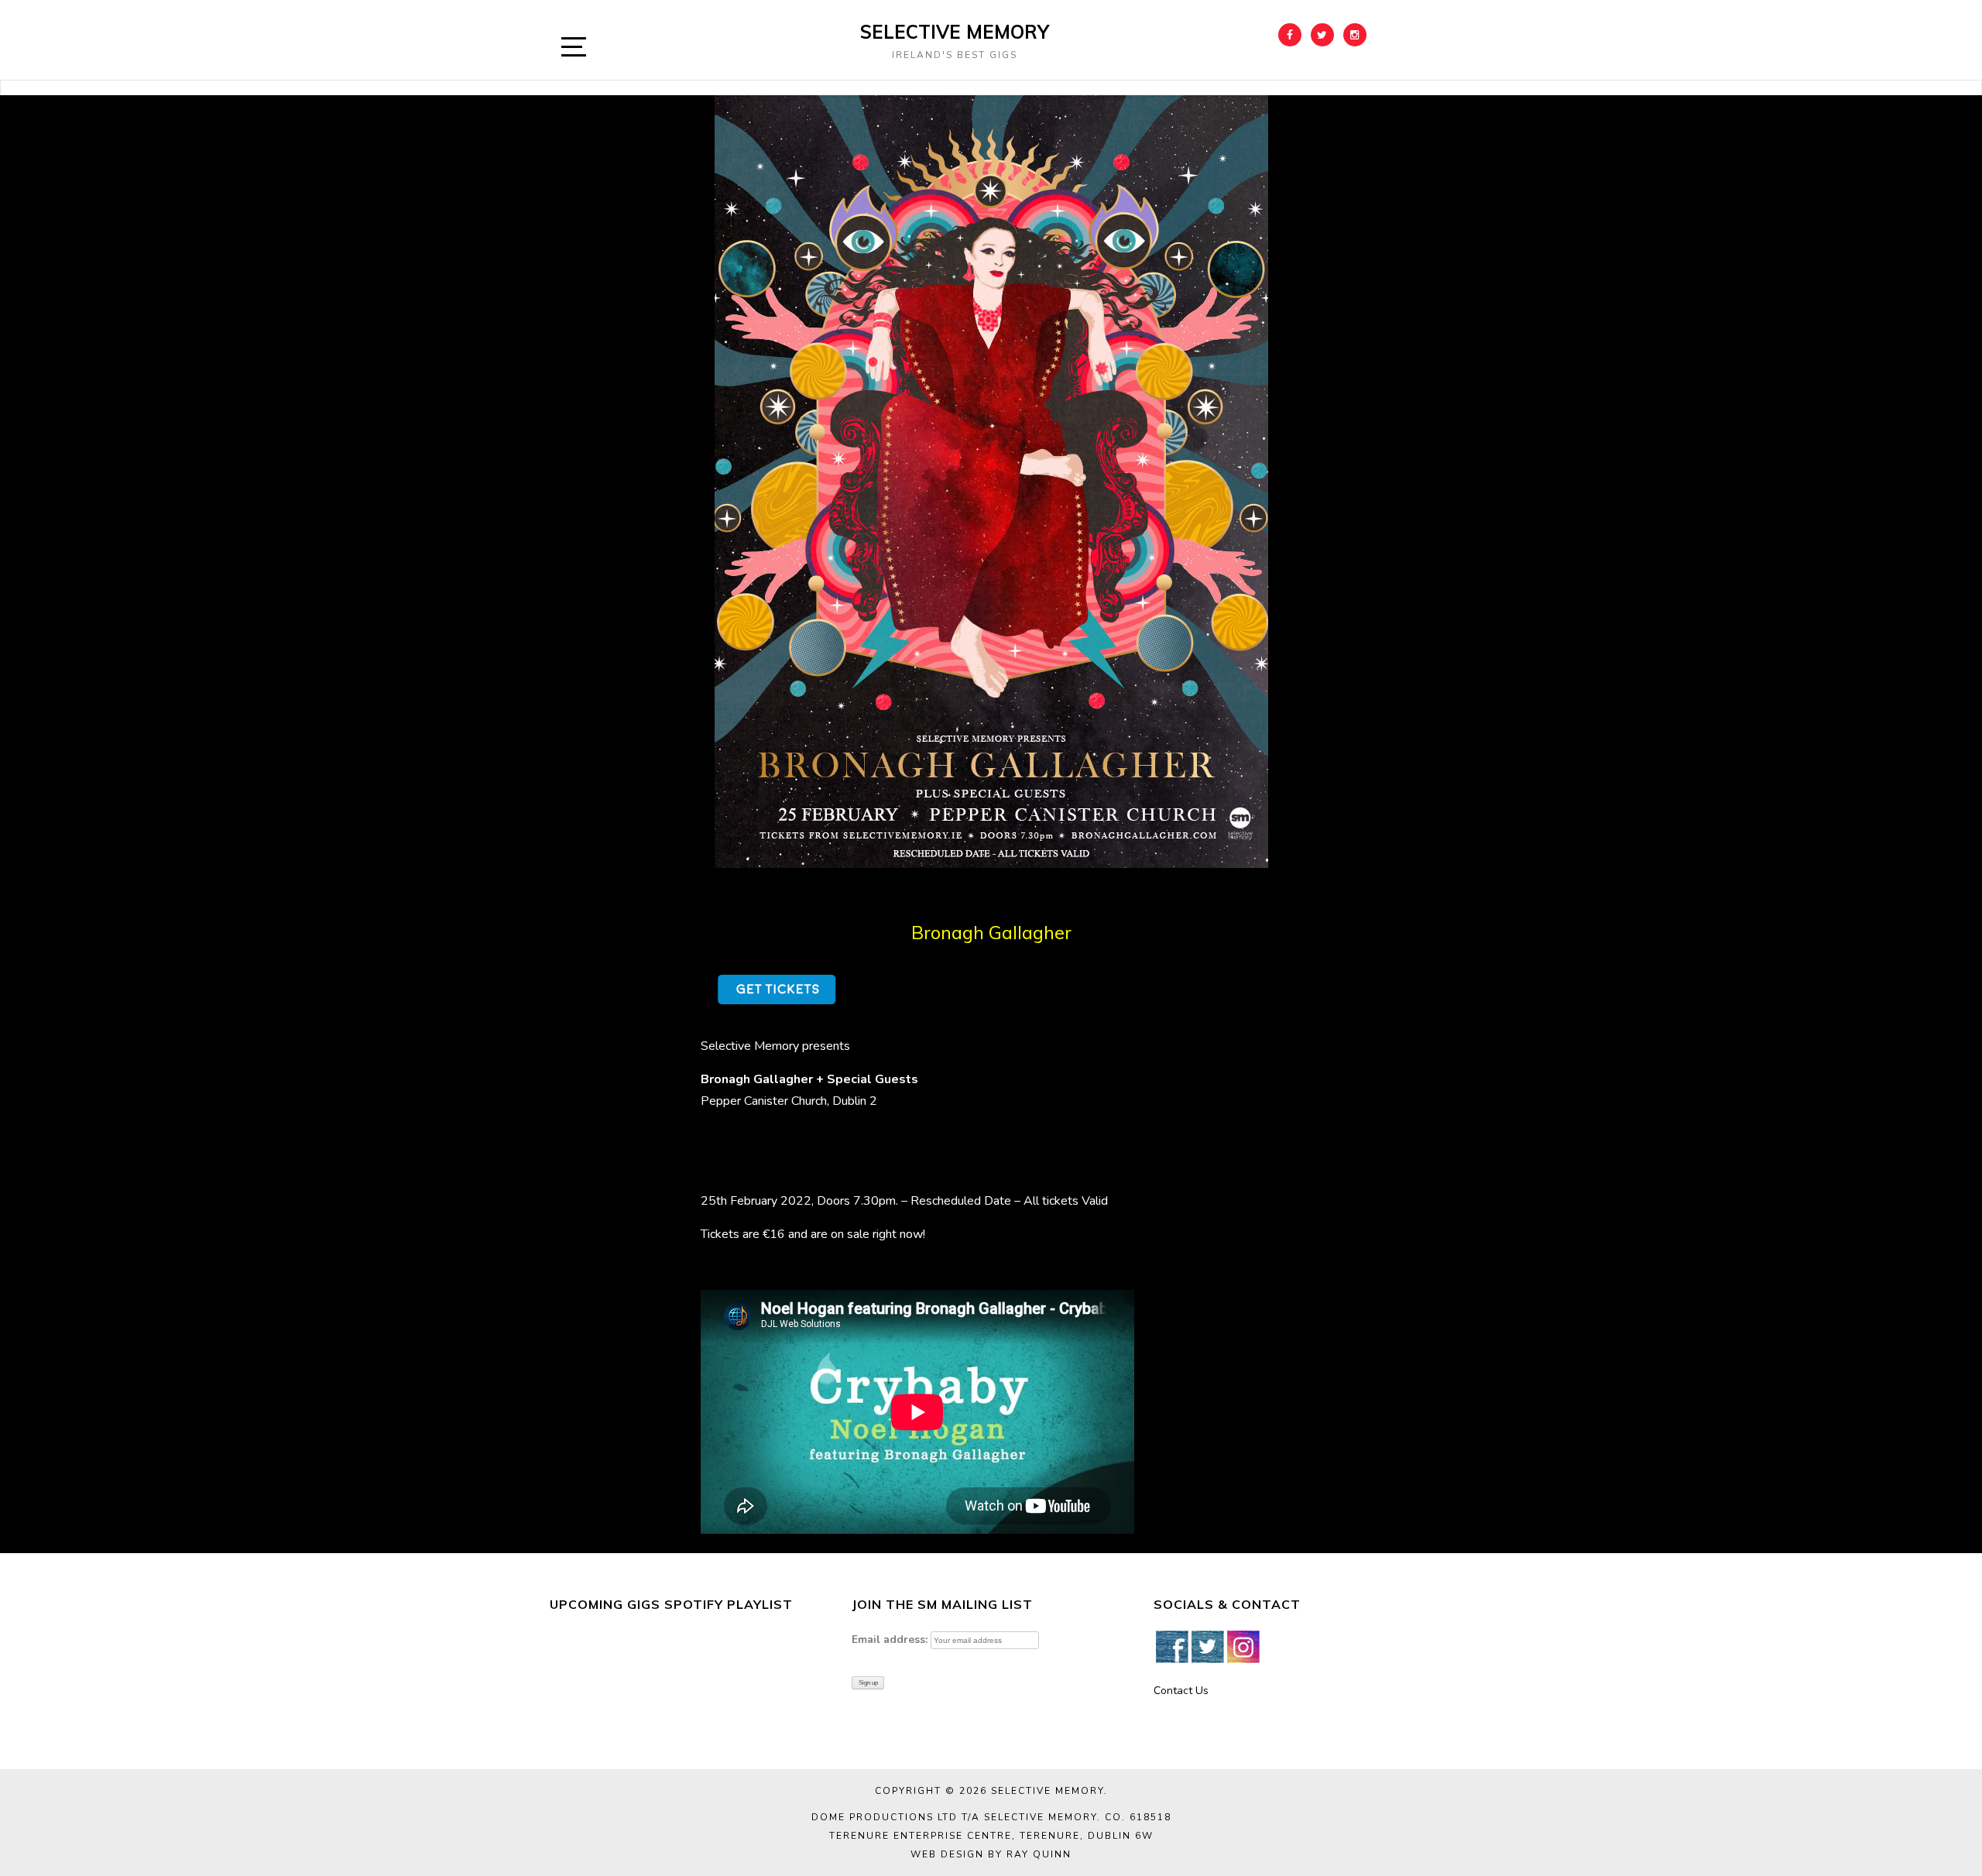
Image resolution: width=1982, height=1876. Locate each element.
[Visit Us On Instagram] (1243, 1646)
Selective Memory (955, 32)
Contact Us (1181, 1691)
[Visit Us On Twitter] (1207, 1646)
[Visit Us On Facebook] (1171, 1646)
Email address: (890, 1639)
